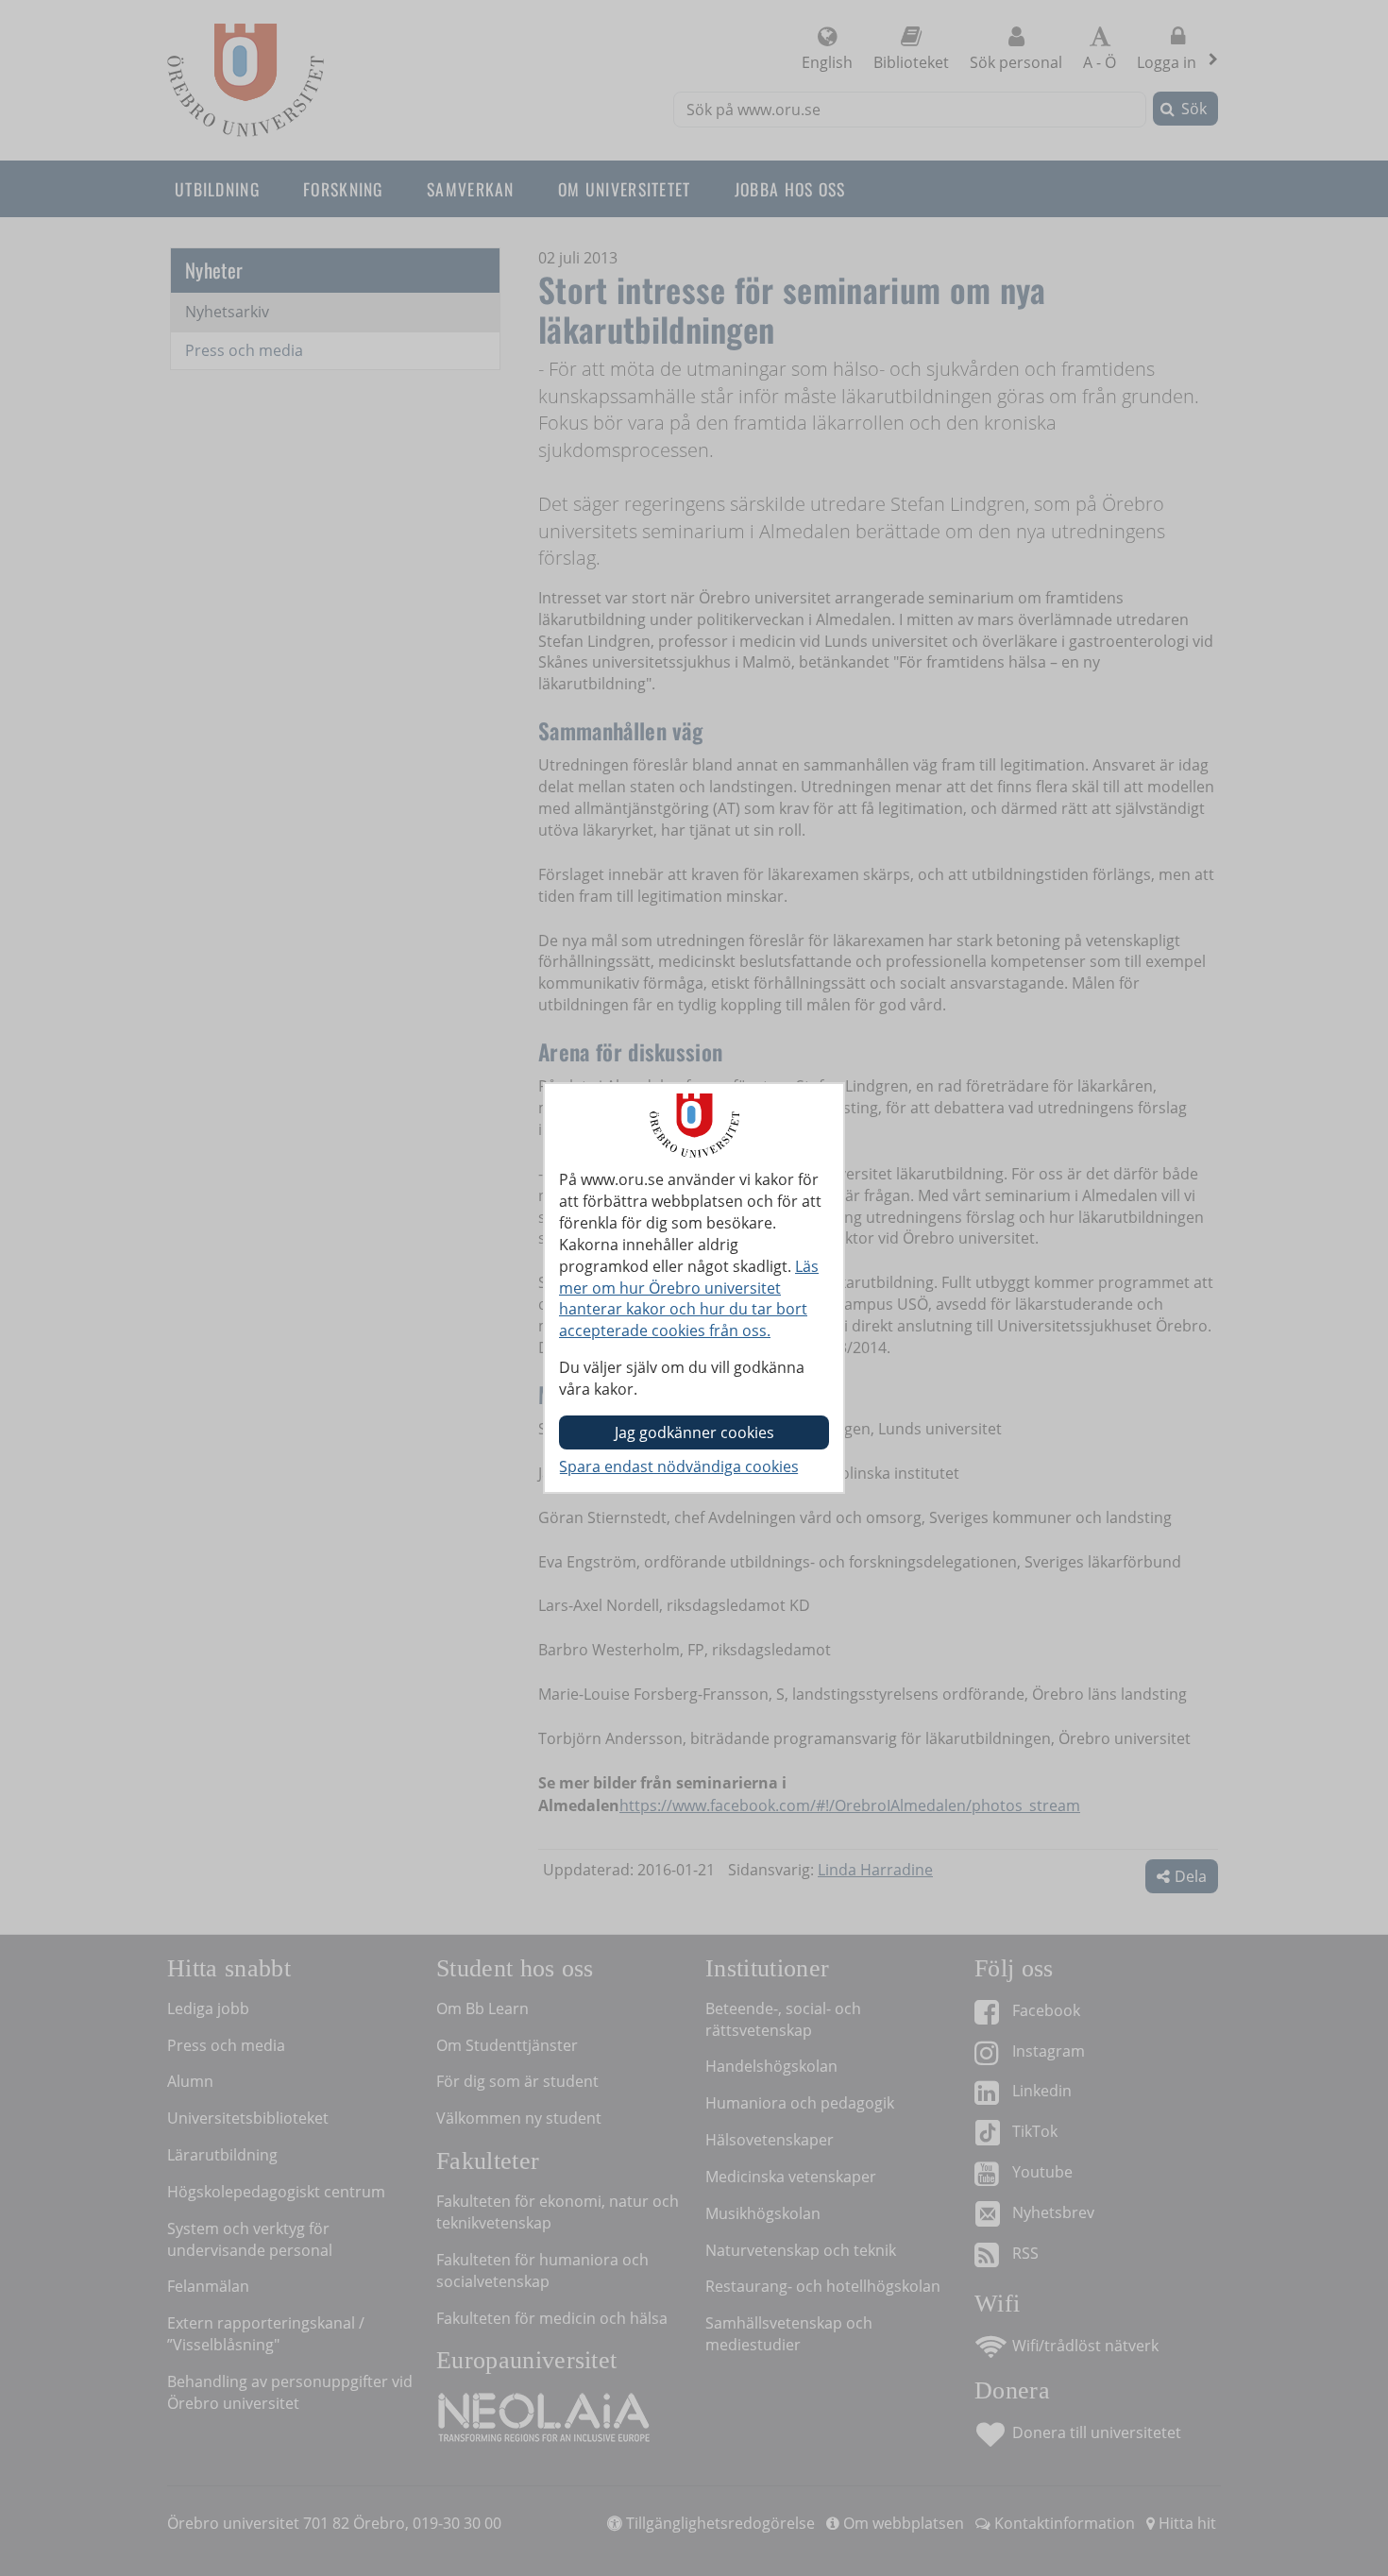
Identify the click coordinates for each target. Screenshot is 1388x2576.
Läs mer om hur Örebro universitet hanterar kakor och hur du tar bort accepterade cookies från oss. (689, 1299)
